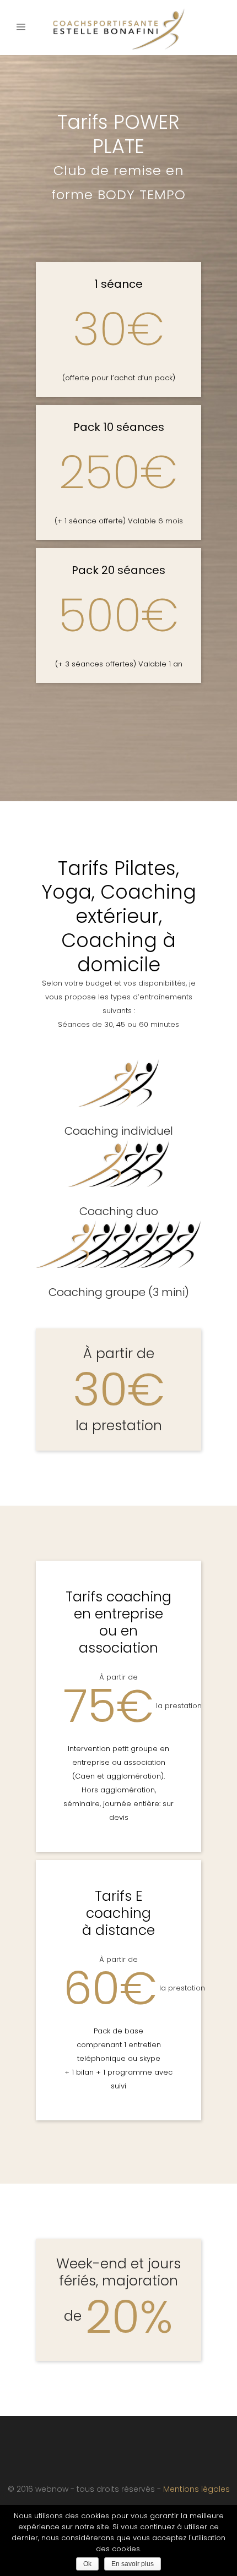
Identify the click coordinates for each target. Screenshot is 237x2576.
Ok (87, 2564)
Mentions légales (196, 2489)
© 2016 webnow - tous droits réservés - (85, 2489)
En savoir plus (133, 2564)
